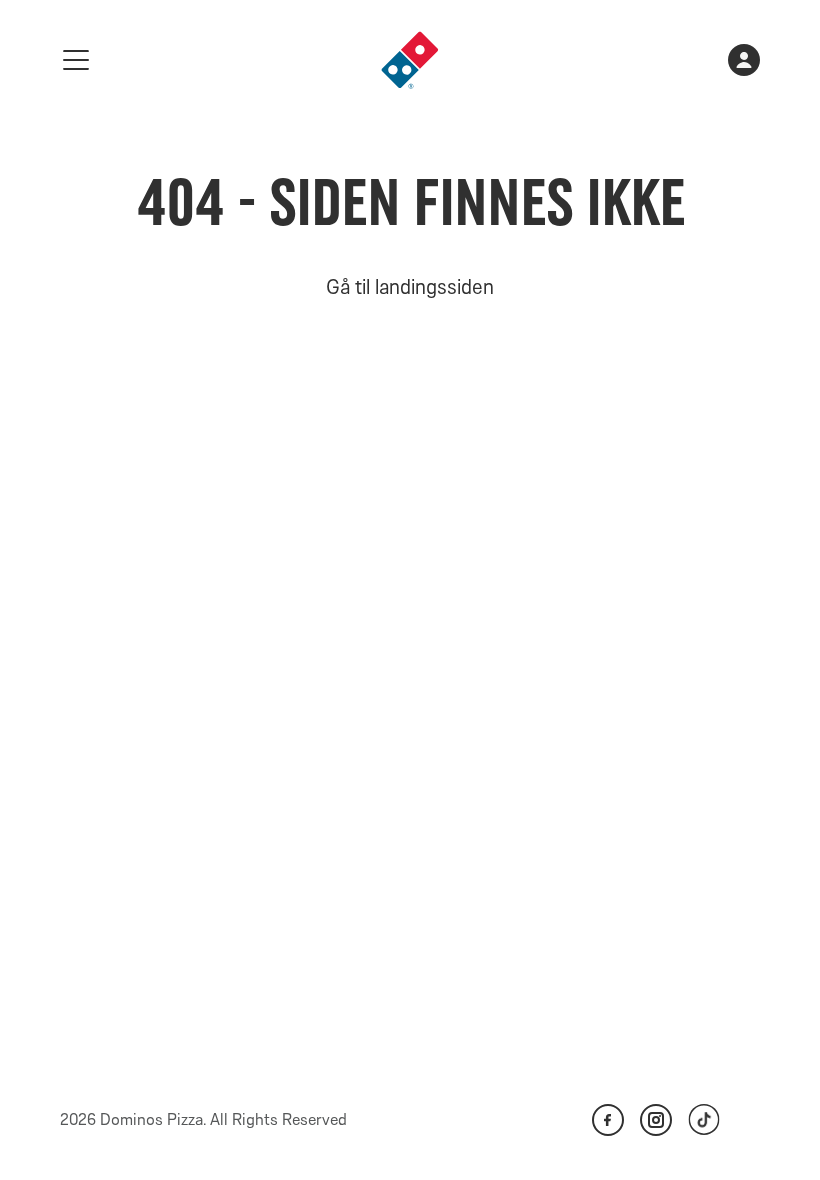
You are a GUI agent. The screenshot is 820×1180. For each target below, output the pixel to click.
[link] (410, 60)
